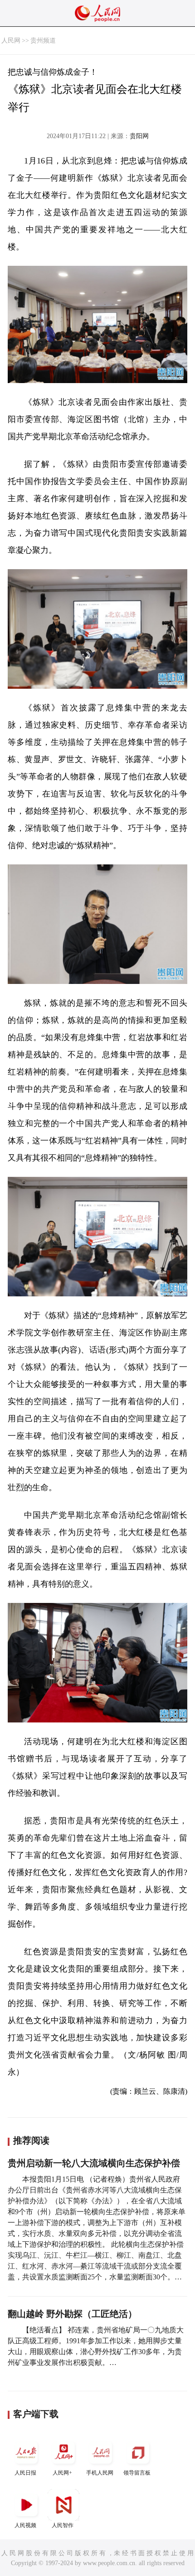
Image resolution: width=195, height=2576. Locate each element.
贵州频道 (43, 41)
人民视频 (25, 2525)
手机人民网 (100, 2473)
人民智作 (63, 2525)
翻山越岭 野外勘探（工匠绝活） (72, 2314)
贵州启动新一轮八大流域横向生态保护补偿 (94, 2163)
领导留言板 (137, 2473)
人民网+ (62, 2473)
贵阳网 (139, 136)
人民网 (11, 41)
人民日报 (25, 2473)
